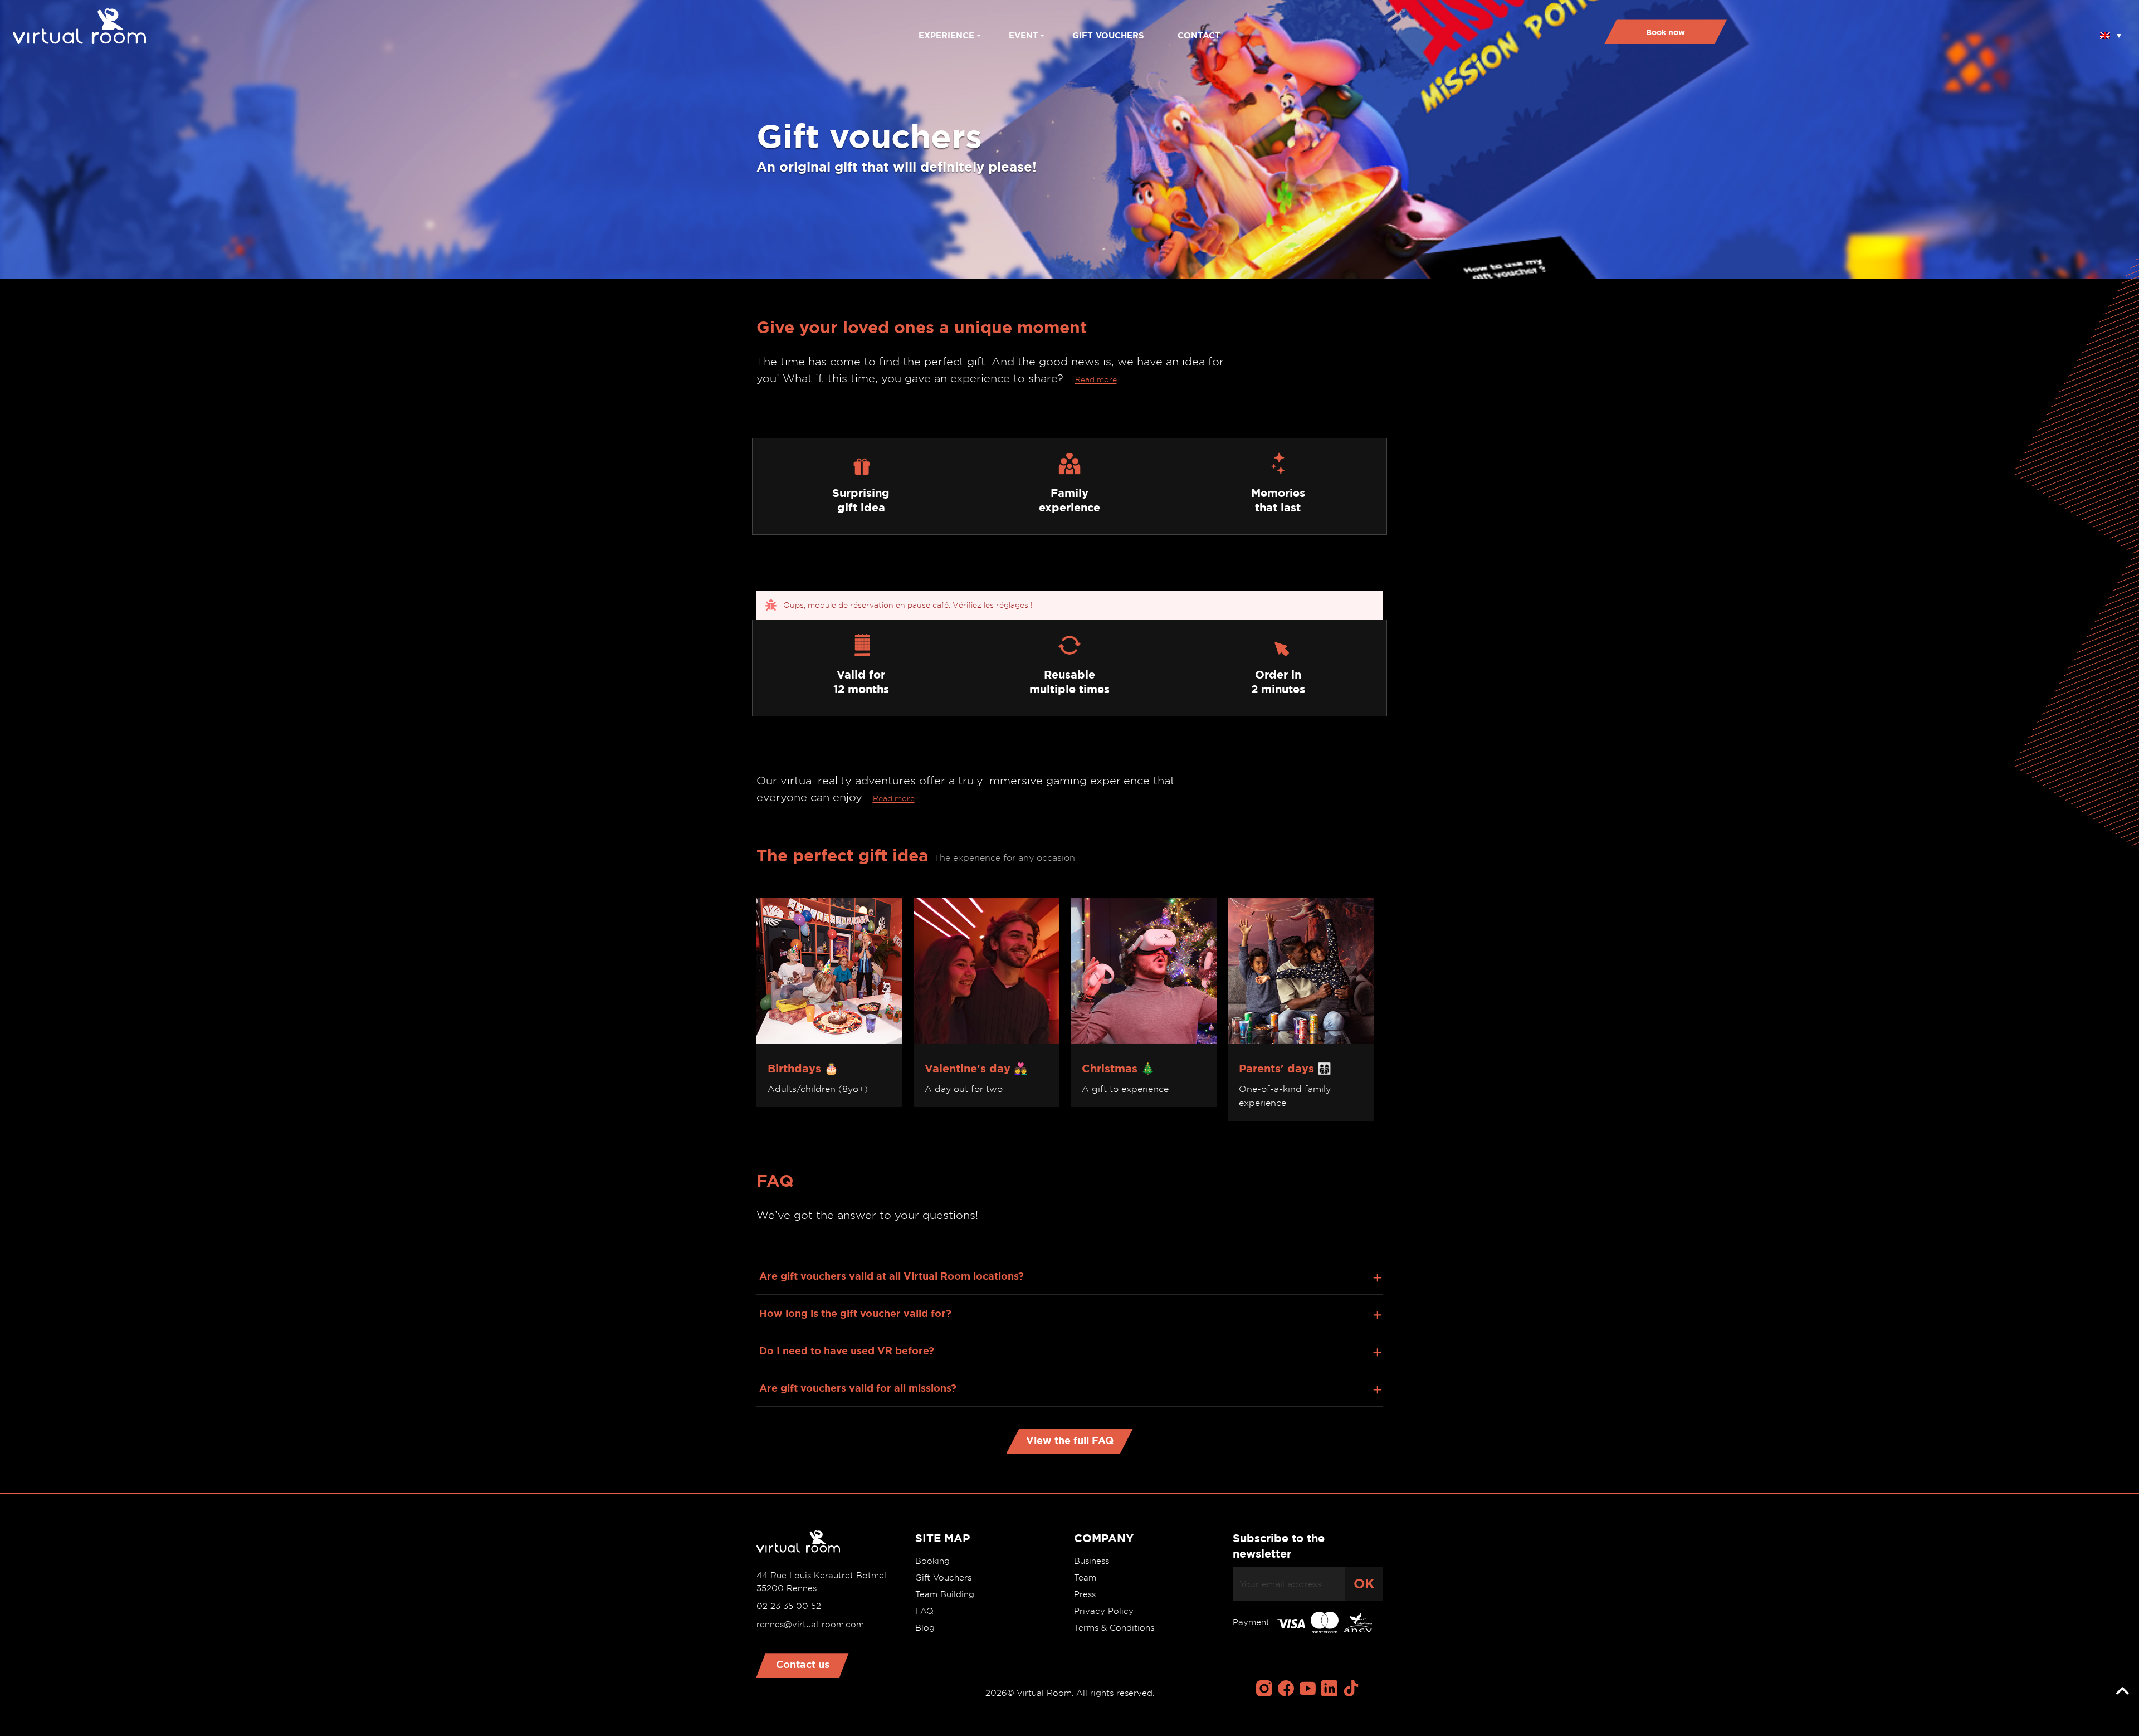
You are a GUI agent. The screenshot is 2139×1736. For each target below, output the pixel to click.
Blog (925, 1628)
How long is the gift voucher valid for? (855, 1313)
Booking (932, 1561)
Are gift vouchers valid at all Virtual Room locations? (892, 1276)
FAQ (924, 1611)
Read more (1096, 379)
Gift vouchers (1108, 35)
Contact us (803, 1664)
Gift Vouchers (943, 1578)
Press (1085, 1594)
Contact (1199, 35)
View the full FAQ (1070, 1440)
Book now (1666, 32)
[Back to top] (2122, 1691)
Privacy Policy (1104, 1611)
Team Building (945, 1594)
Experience (946, 35)
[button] (2111, 32)
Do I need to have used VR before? (847, 1350)
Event (1024, 35)
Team (1085, 1578)
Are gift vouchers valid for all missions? (858, 1388)
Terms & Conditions (1114, 1628)
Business (1092, 1561)
